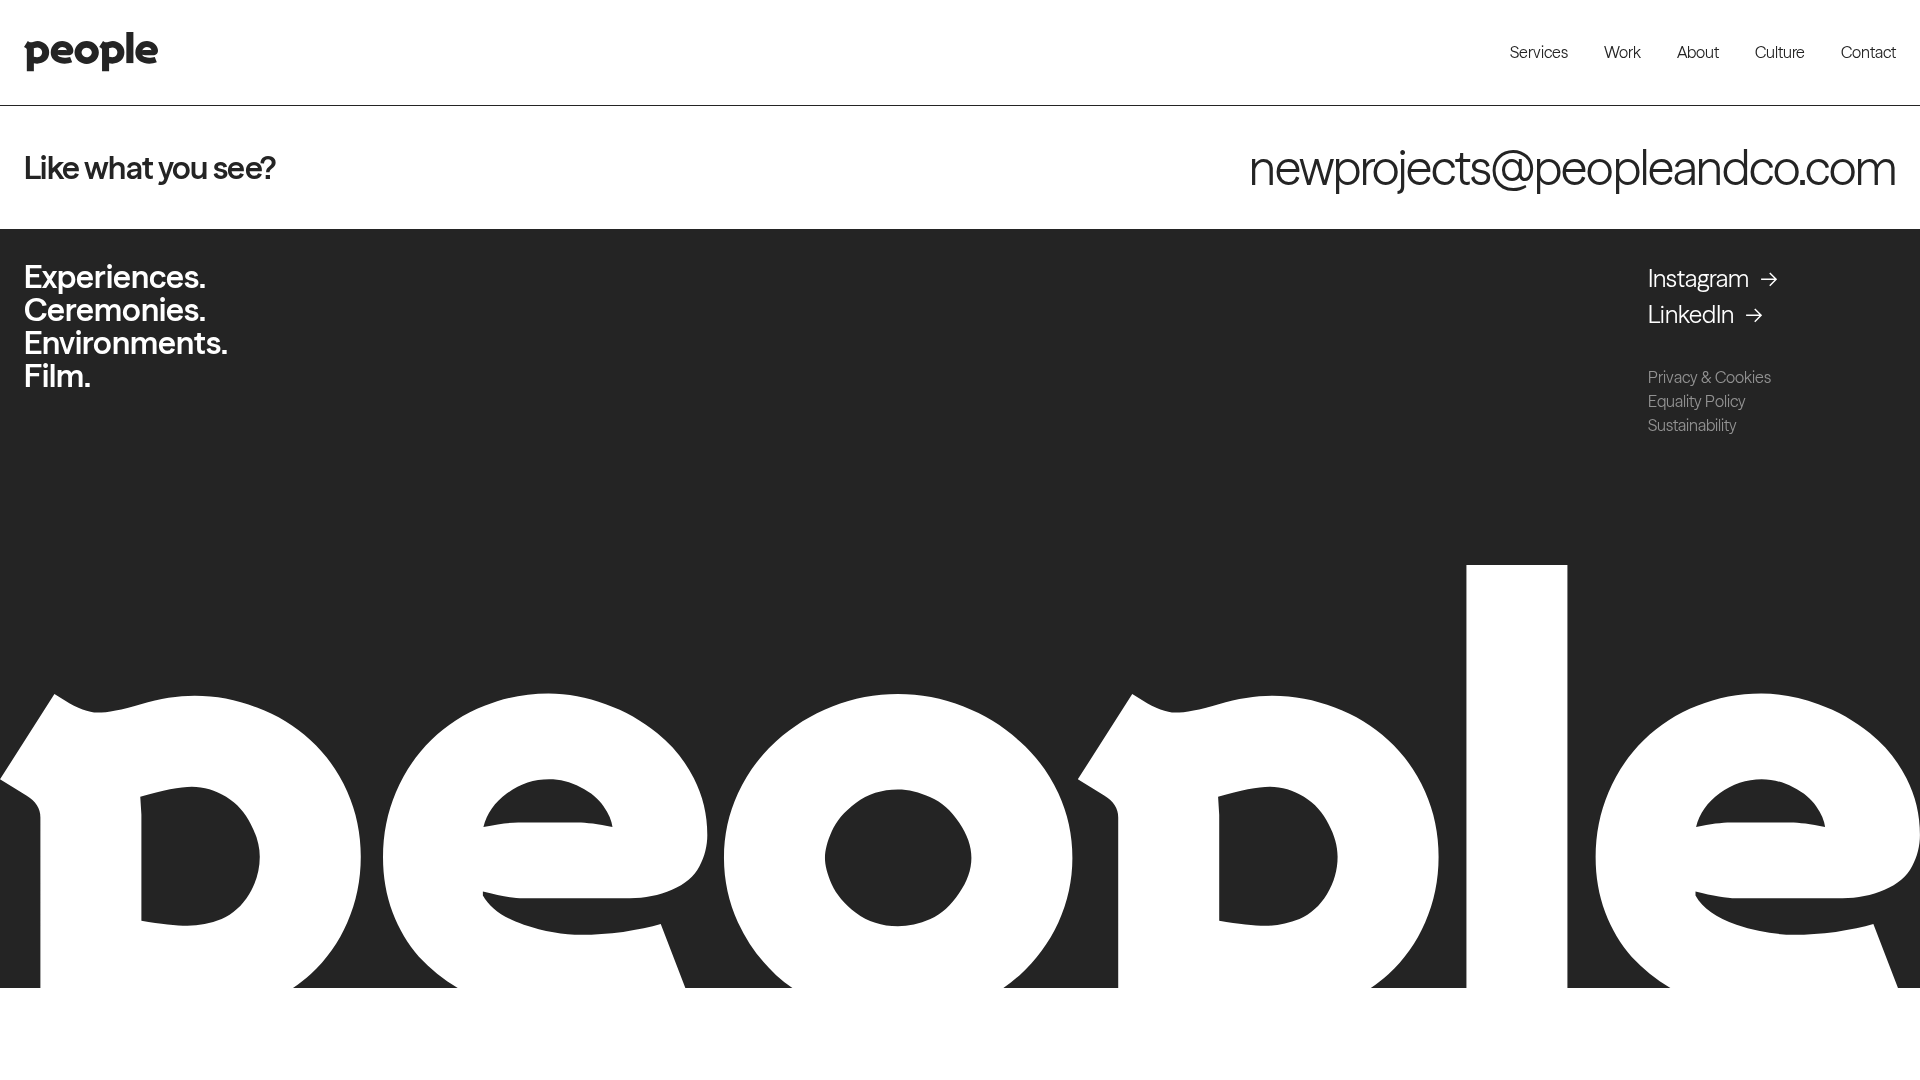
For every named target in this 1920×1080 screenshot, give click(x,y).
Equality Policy (1697, 401)
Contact (1868, 52)
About (1698, 52)
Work (1622, 52)
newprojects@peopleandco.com (1572, 167)
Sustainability (1692, 425)
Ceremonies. (115, 309)
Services (1539, 52)
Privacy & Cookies (1709, 377)
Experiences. (115, 276)
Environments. (126, 342)
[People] (91, 52)
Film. (57, 375)
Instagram (1698, 278)
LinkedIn (1691, 314)
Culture (1780, 52)
